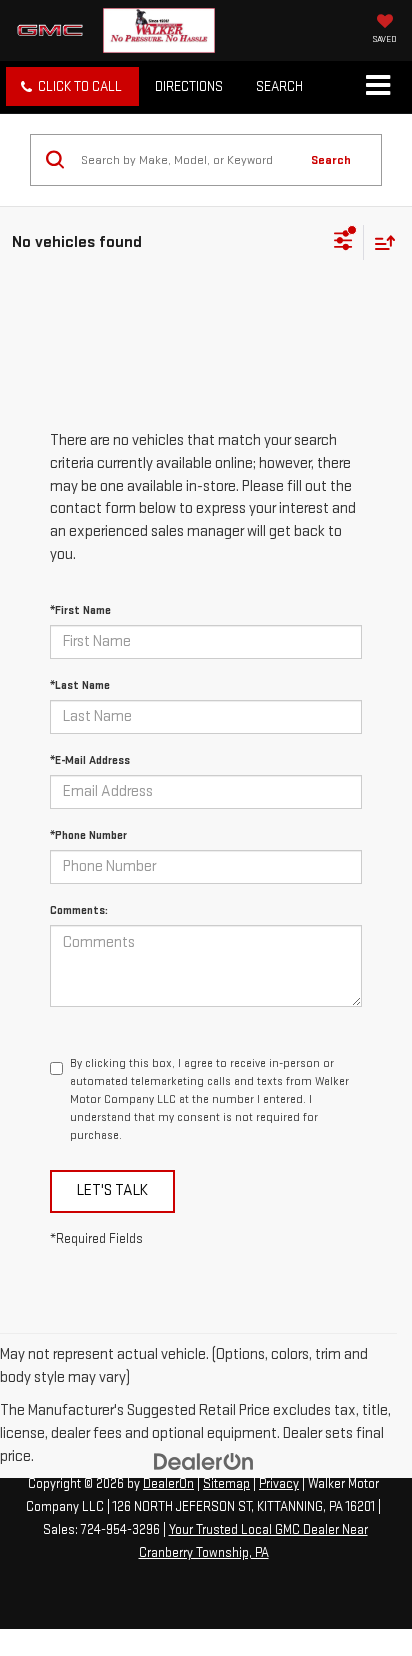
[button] (72, 86)
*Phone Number (88, 835)
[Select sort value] (380, 242)
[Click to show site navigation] (377, 87)
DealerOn (168, 1484)
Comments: (79, 910)
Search (331, 160)
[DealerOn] (204, 1460)
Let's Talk (112, 1190)
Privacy (279, 1484)
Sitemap (226, 1484)
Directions (189, 86)
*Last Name (80, 685)
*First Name (80, 610)
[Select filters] (343, 243)
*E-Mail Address (90, 760)
